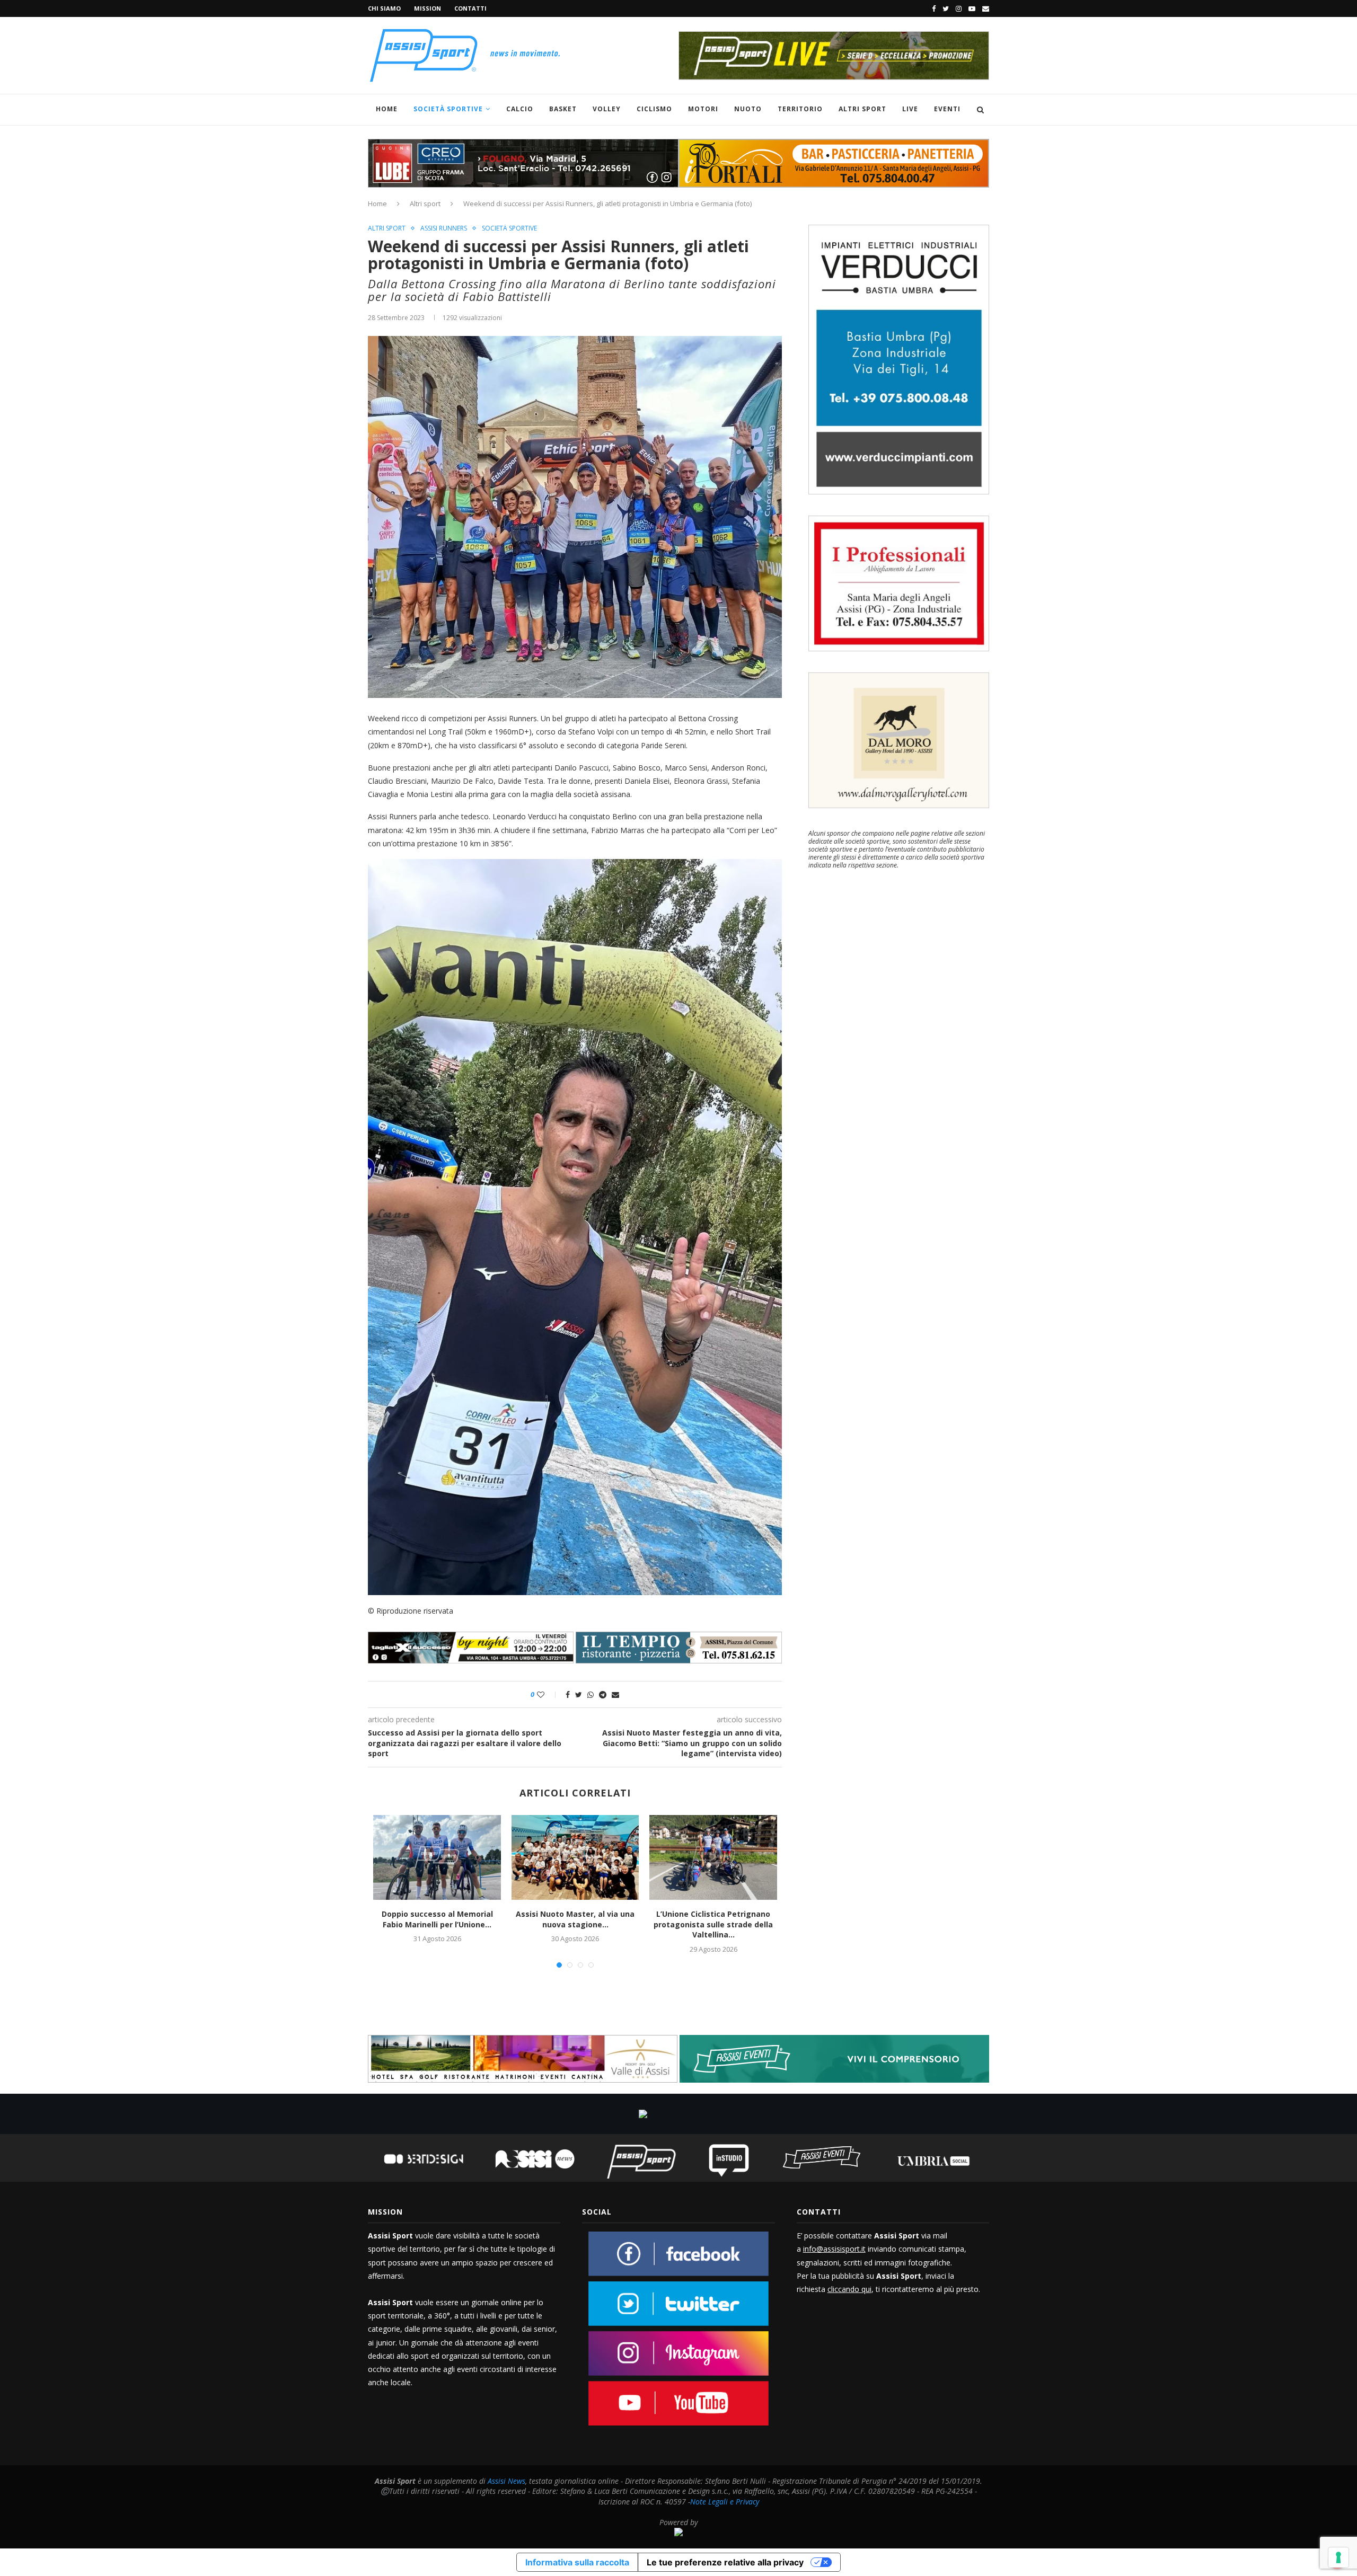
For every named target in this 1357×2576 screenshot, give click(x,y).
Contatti (470, 8)
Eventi (947, 109)
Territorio (800, 109)
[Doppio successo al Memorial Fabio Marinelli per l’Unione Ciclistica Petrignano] (437, 1857)
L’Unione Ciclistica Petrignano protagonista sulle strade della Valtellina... (713, 1924)
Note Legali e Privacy (725, 2502)
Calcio (520, 109)
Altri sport (862, 109)
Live (910, 109)
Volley (607, 109)
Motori (703, 109)
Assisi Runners (444, 228)
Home (387, 109)
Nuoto (748, 109)
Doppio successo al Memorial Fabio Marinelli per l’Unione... (437, 1919)
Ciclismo (654, 109)
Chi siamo (384, 8)
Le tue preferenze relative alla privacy (725, 2562)
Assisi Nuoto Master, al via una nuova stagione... (575, 1919)
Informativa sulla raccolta (577, 2562)
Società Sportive (448, 109)
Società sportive (509, 228)
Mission (428, 8)
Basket (563, 109)
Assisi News (506, 2481)
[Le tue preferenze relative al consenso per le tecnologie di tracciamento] (1338, 2557)
